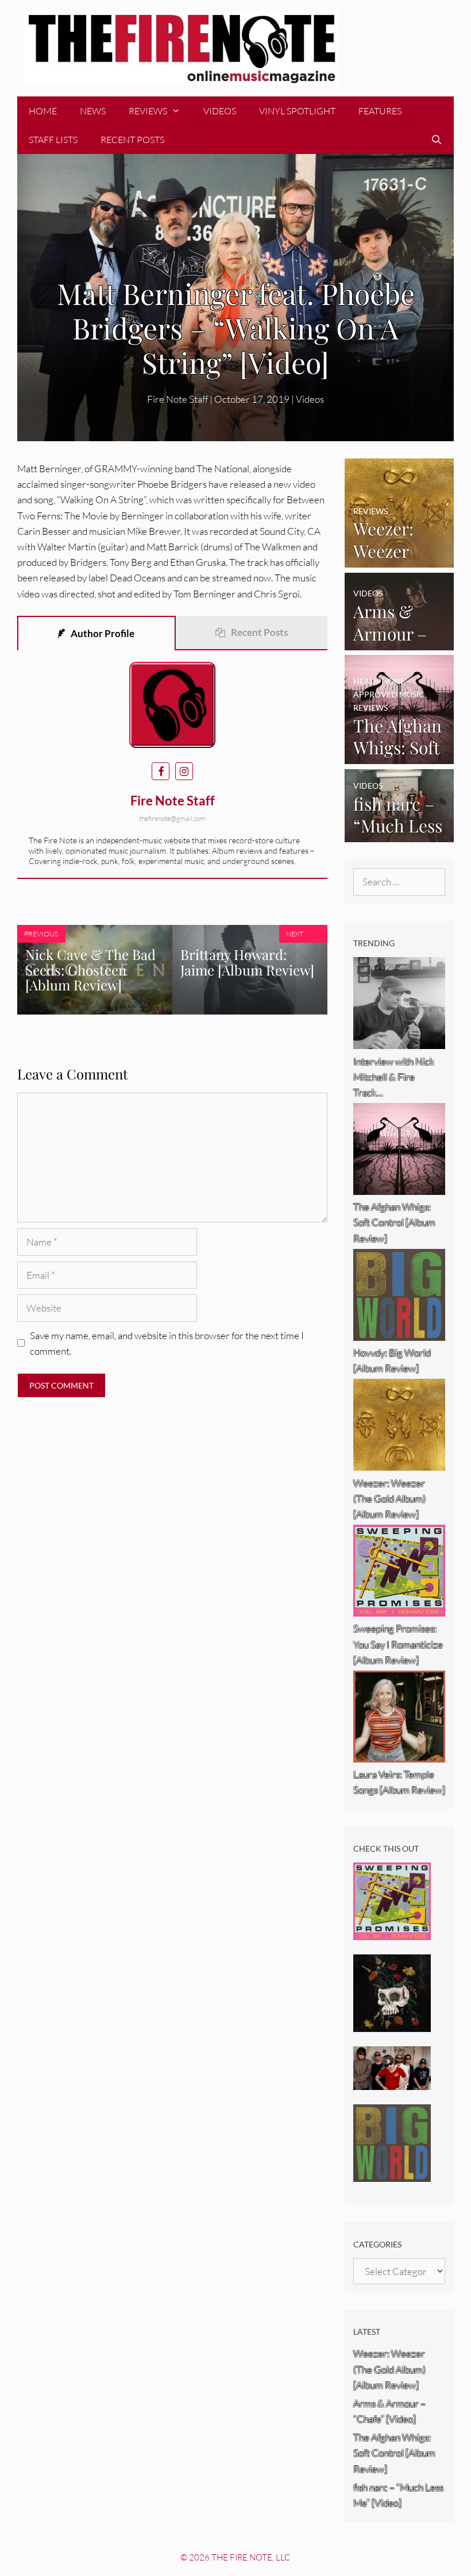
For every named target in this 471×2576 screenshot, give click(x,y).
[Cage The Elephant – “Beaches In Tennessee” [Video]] (392, 2082)
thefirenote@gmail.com (172, 818)
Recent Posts (132, 140)
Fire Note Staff (177, 399)
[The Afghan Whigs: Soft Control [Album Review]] (399, 756)
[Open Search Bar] (436, 140)
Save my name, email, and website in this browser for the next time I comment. (167, 1343)
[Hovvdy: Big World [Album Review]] (392, 2174)
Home (43, 111)
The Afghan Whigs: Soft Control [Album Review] (394, 2453)
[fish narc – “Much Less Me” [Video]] (399, 834)
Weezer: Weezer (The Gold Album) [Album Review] (389, 2369)
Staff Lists (53, 140)
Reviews (148, 111)
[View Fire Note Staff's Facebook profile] (161, 771)
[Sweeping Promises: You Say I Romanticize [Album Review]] (392, 1932)
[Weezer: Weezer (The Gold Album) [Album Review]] (399, 560)
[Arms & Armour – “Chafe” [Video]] (399, 643)
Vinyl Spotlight (297, 111)
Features (380, 111)
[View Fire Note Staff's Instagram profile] (184, 771)
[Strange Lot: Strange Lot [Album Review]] (392, 2024)
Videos (220, 111)
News (93, 111)
